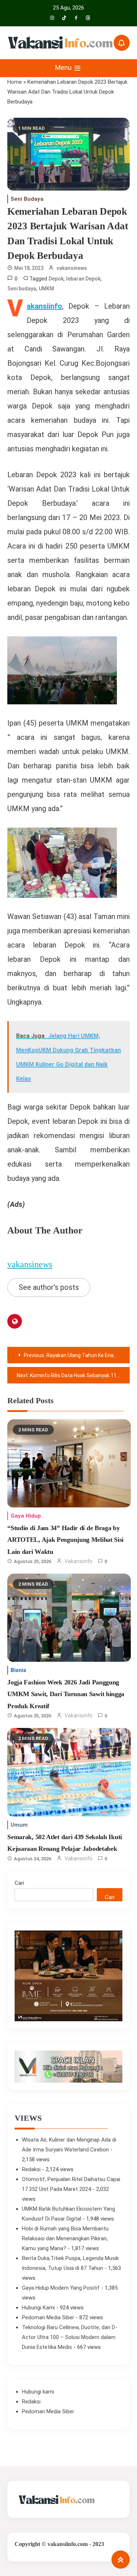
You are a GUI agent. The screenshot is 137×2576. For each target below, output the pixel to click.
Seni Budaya (27, 199)
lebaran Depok (83, 279)
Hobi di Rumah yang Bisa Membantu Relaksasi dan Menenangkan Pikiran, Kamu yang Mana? (65, 2238)
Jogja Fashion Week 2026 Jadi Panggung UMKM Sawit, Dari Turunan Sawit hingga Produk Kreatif (66, 1694)
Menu (64, 67)
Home (15, 82)
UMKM (46, 289)
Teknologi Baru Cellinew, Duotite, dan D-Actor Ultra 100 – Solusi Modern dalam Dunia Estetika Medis (70, 2337)
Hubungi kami (38, 2392)
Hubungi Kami (38, 2308)
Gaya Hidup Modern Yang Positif (61, 2288)
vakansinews (72, 268)
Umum (19, 1825)
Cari (19, 1883)
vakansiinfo (79, 1561)
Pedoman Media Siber (48, 2317)
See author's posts (49, 1287)
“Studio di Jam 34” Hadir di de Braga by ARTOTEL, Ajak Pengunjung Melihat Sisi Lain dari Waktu (65, 1540)
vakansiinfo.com (68, 2544)
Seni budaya (22, 289)
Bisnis (18, 1670)
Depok (56, 279)
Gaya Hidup (26, 1516)
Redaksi (31, 2169)
